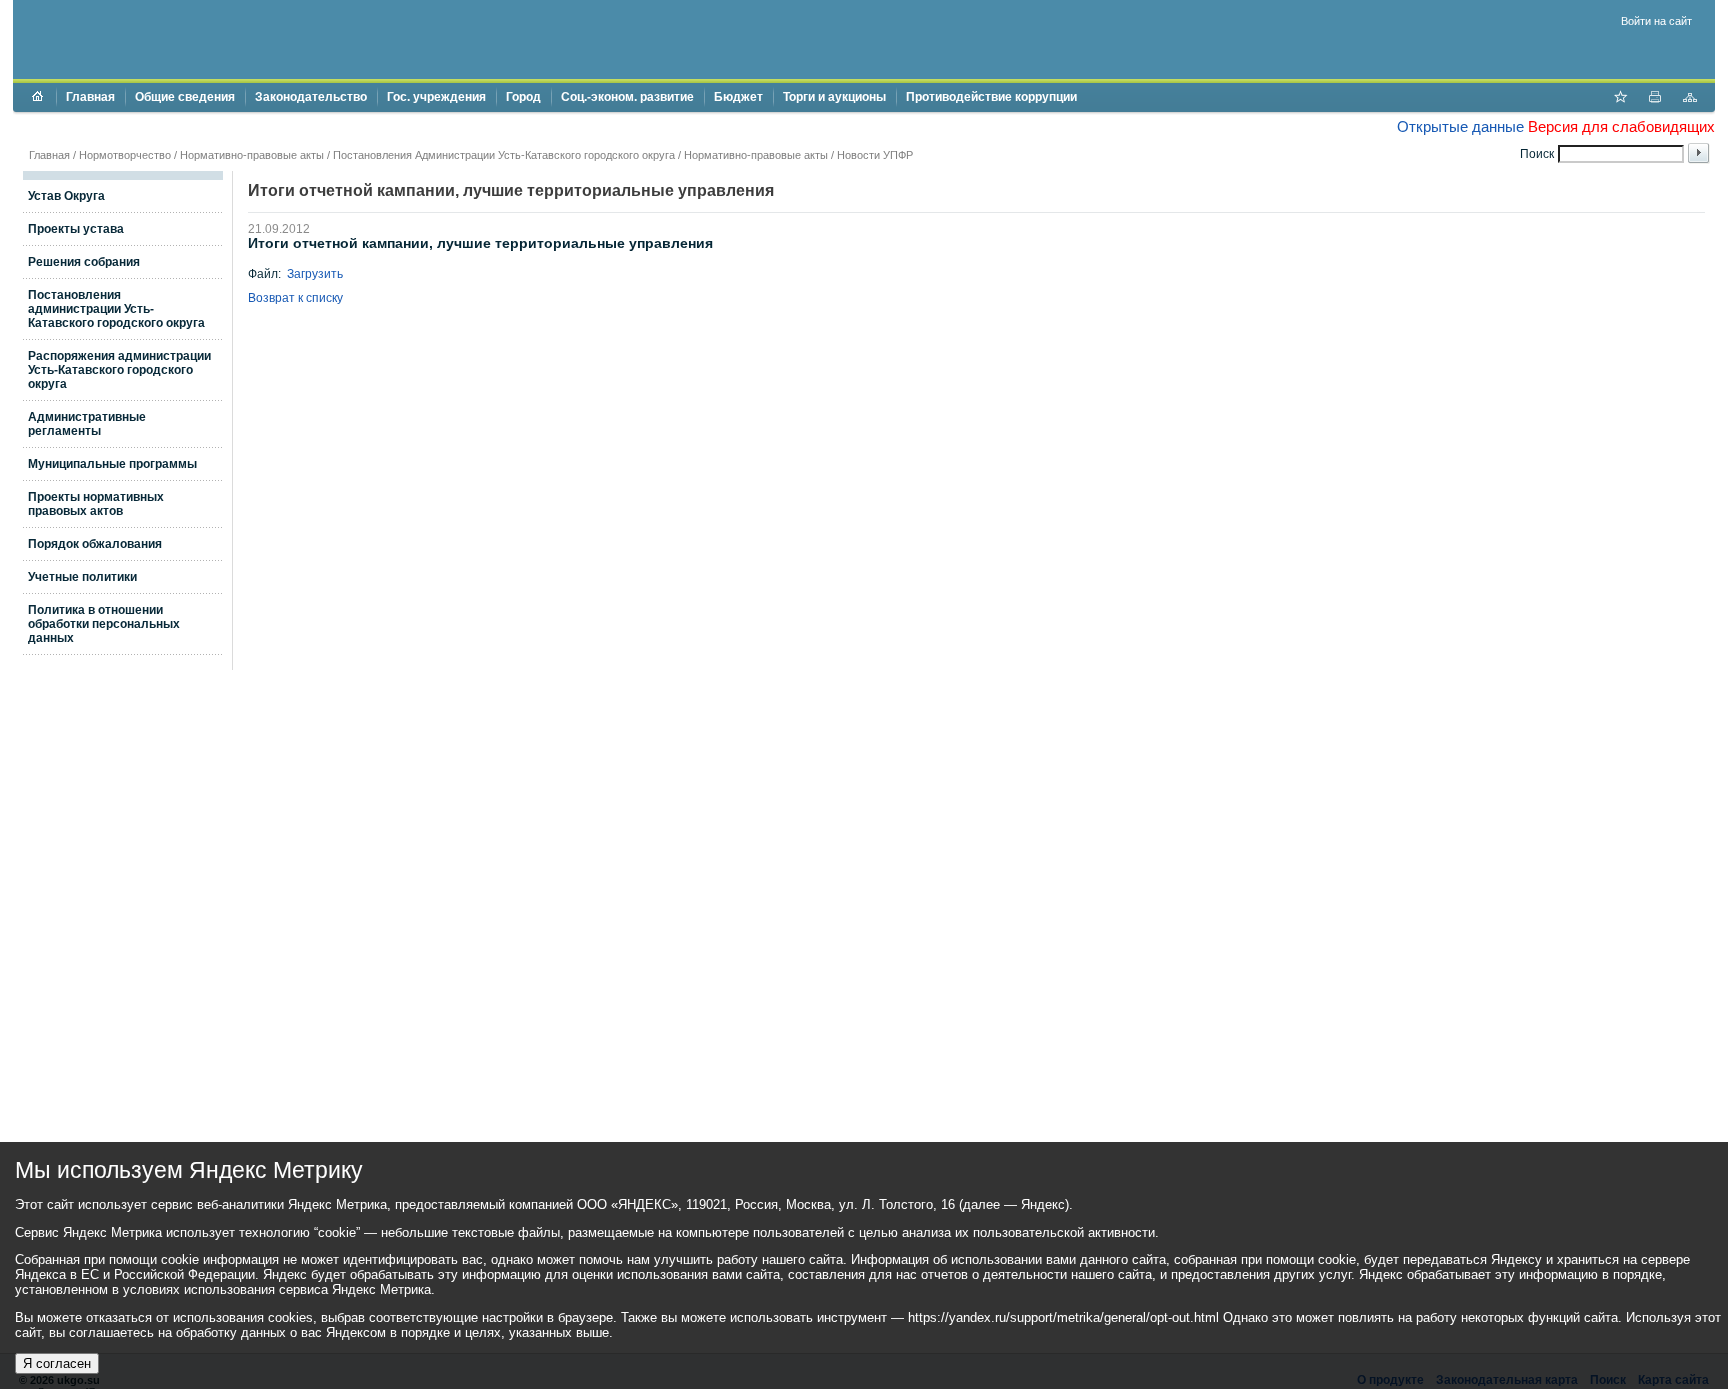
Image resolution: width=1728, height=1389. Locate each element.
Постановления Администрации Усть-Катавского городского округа (504, 155)
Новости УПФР (875, 155)
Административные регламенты (87, 424)
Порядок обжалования (95, 544)
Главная (90, 97)
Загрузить (315, 274)
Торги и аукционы (834, 97)
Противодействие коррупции (991, 97)
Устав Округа (66, 196)
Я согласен (57, 1363)
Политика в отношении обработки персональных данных (104, 624)
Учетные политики (82, 577)
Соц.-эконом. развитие (627, 97)
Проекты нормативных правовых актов (96, 504)
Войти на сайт (1656, 21)
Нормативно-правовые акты (252, 155)
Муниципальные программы (112, 464)
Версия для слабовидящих (1621, 126)
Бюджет (738, 97)
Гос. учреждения (436, 97)
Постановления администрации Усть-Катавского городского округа (116, 309)
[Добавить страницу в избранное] (1620, 99)
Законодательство (311, 97)
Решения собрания (84, 262)
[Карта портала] (1690, 99)
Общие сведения (185, 97)
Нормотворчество (125, 155)
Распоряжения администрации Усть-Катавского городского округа (119, 370)
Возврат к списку (295, 298)
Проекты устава (76, 229)
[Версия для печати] (1655, 99)
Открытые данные (1460, 126)
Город (523, 97)
